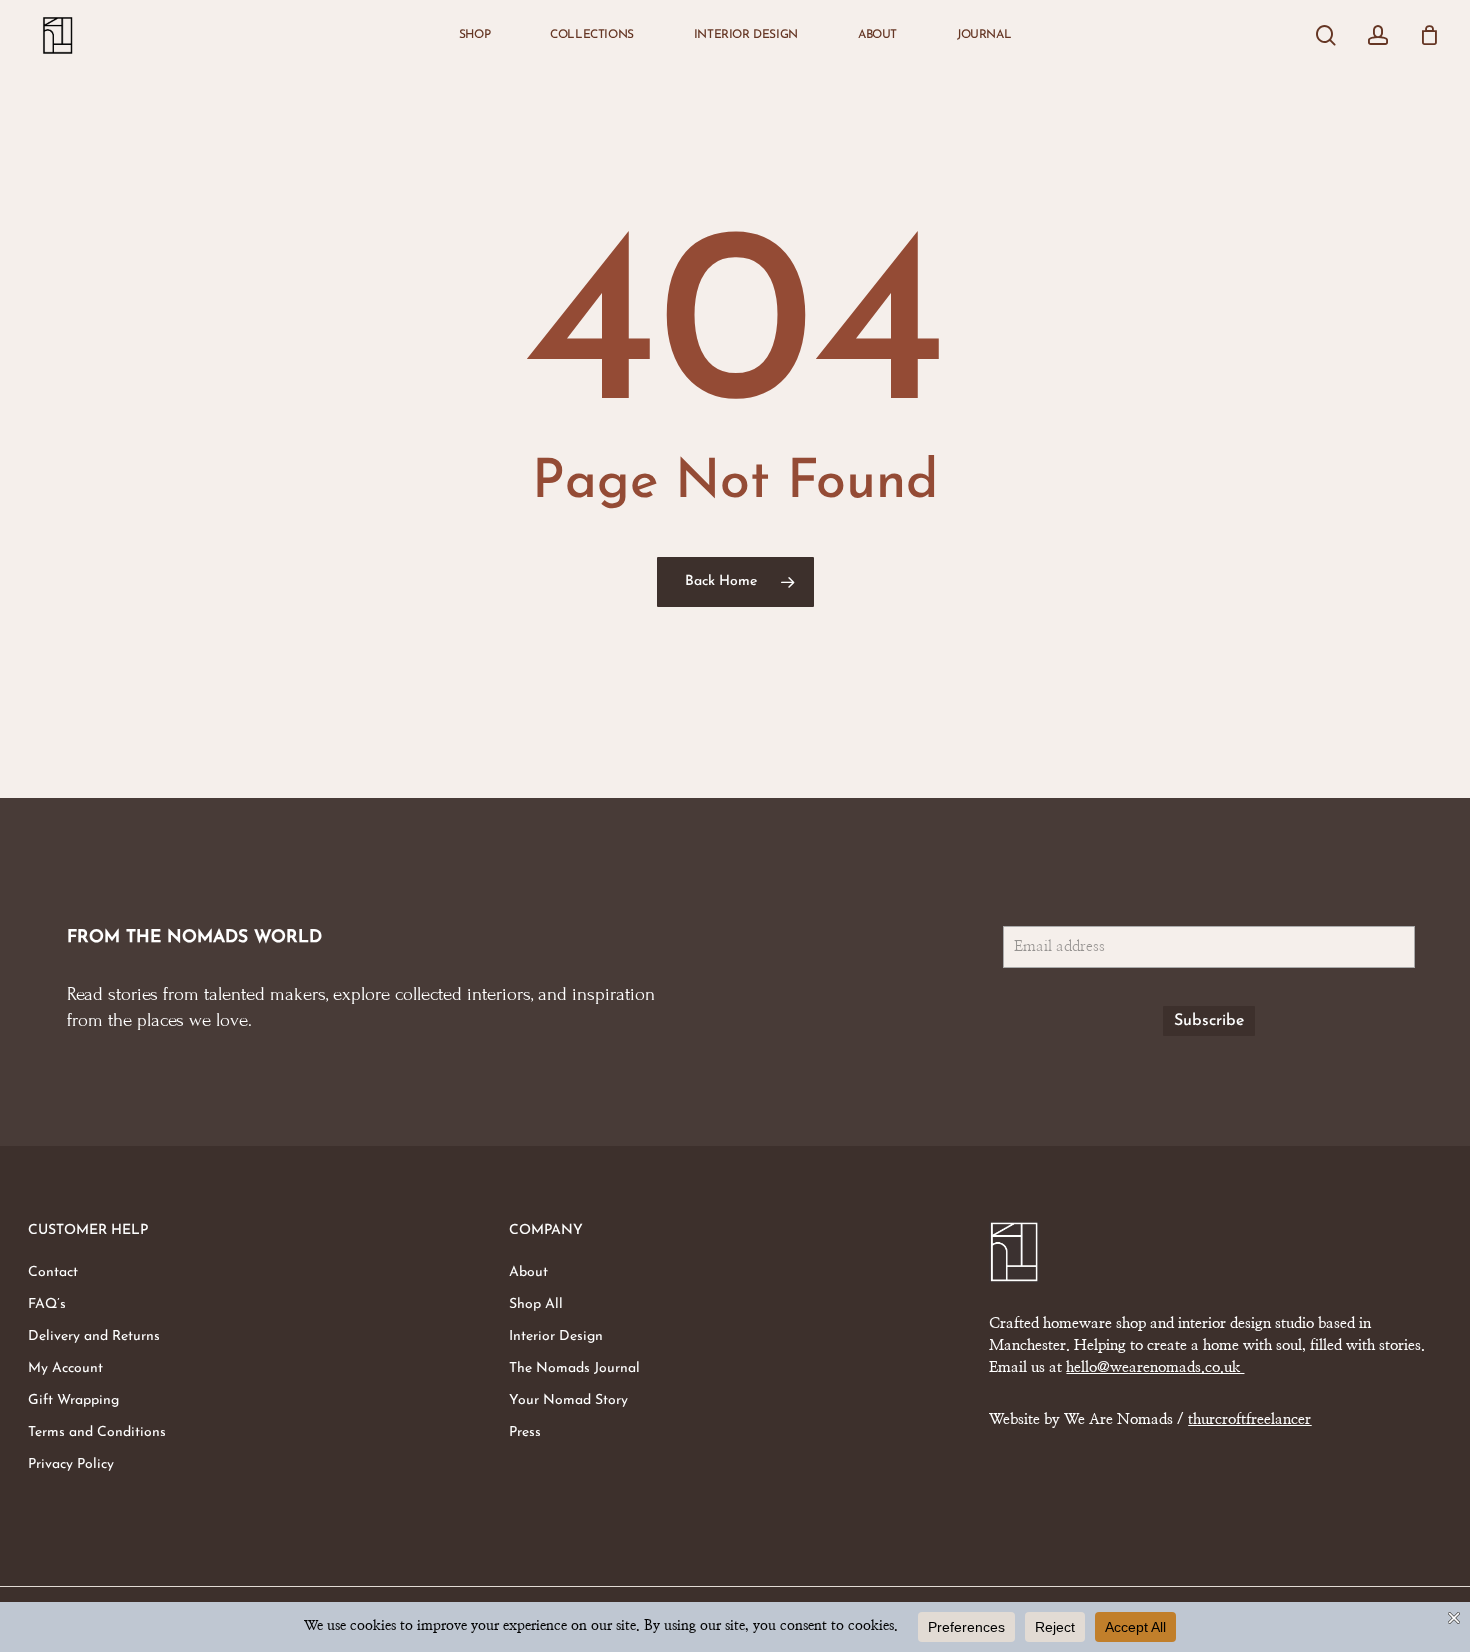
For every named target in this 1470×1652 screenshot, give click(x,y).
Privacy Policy (71, 1464)
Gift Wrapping (73, 1400)
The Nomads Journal (574, 1368)
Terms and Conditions (97, 1432)
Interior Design (556, 1336)
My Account (65, 1368)
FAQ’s (47, 1304)
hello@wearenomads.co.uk (1155, 1367)
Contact (53, 1272)
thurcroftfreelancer (1249, 1419)
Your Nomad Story (568, 1400)
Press (525, 1432)
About (528, 1272)
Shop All (536, 1304)
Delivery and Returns (94, 1336)
